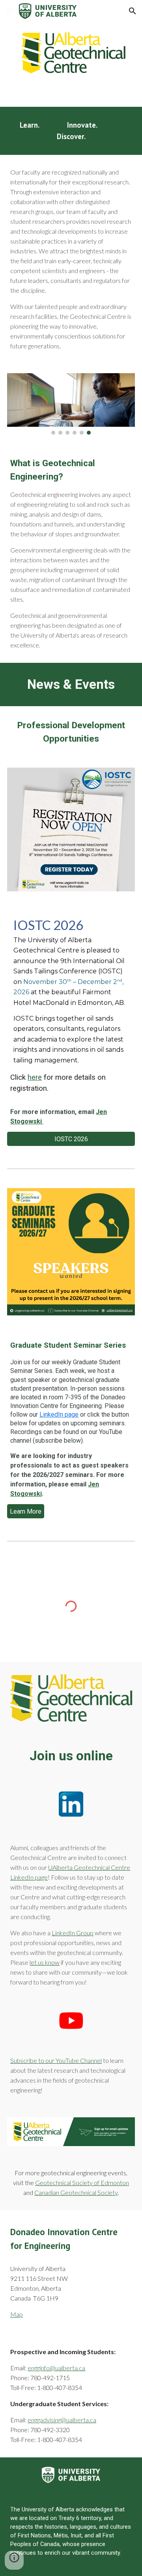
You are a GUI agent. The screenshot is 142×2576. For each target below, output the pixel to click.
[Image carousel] (71, 404)
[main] (71, 131)
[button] (9, 11)
